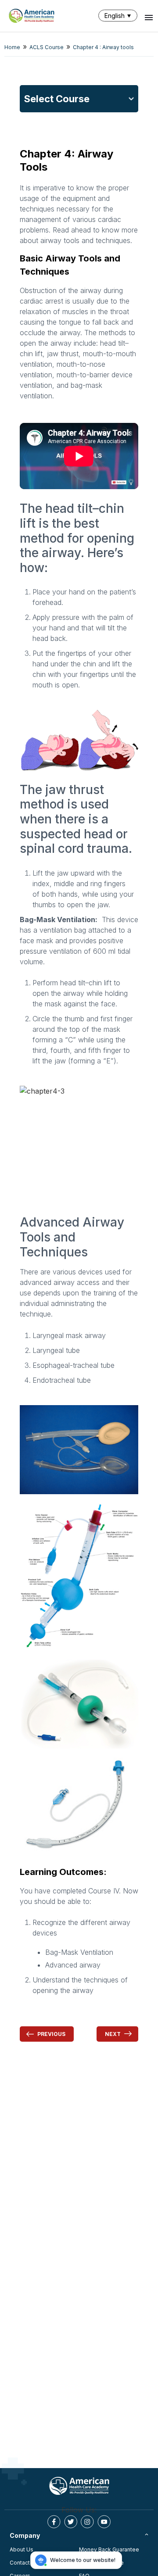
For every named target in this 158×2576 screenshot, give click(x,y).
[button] (120, 16)
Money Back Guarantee (109, 2549)
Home (12, 47)
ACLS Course (47, 47)
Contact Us (24, 2563)
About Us (22, 2549)
